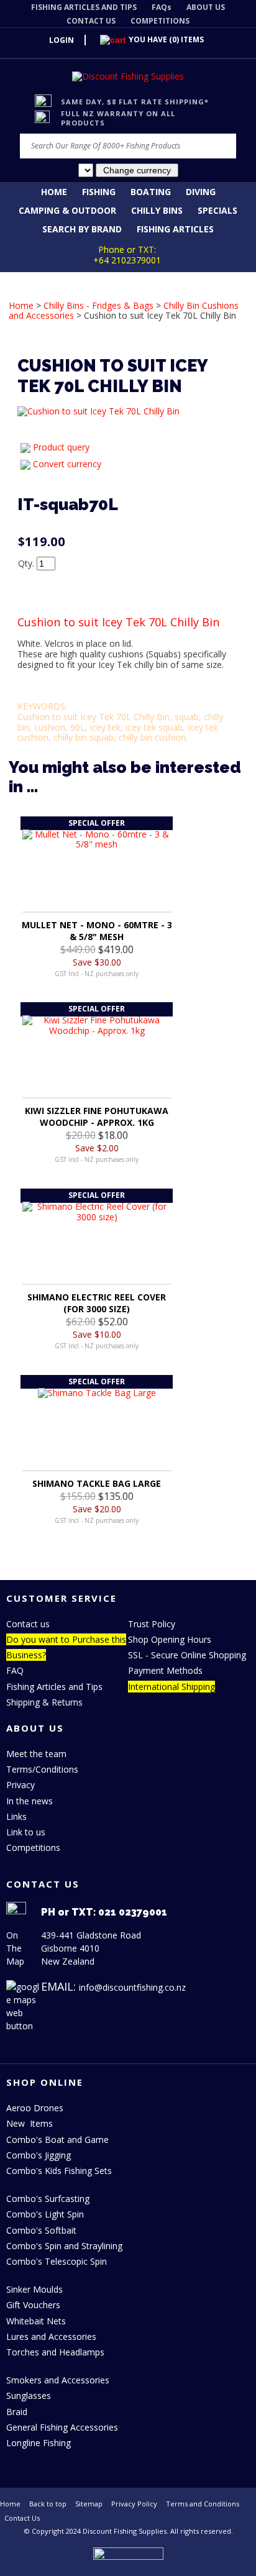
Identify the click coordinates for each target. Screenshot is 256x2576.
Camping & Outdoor (67, 210)
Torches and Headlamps (55, 2352)
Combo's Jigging (39, 2155)
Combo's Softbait (41, 2230)
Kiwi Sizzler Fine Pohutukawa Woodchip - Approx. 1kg (97, 1117)
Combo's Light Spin (45, 2214)
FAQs (162, 7)
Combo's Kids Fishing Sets (59, 2171)
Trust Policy (152, 1624)
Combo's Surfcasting (48, 2199)
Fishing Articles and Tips (54, 1687)
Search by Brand (82, 229)
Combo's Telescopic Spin (57, 2261)
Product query (61, 447)
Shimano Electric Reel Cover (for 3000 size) (97, 1303)
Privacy (21, 1785)
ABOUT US (206, 7)
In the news (30, 1801)
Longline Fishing (39, 2443)
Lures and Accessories (51, 2336)
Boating (151, 192)
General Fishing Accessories (62, 2427)
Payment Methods (165, 1670)
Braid (17, 2412)
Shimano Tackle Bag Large (97, 1483)
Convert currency (67, 464)
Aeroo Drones (35, 2108)
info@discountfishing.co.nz (132, 1987)
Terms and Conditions (203, 2504)
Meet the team (36, 1754)
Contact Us (22, 2518)
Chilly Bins (157, 210)
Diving (201, 192)
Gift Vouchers (33, 2305)
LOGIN (62, 40)
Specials (217, 210)
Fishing (99, 192)
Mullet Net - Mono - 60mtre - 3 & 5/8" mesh (97, 931)
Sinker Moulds (34, 2289)
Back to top (48, 2504)
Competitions (33, 1848)
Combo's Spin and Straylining (64, 2246)
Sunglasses (29, 2396)
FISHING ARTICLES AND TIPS (84, 7)
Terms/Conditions (42, 1769)
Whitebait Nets (36, 2321)
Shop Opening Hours (170, 1639)
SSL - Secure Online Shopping (187, 1655)
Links (16, 1816)
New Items (30, 2123)
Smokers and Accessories (58, 2380)
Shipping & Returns (44, 1702)
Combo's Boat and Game (57, 2140)
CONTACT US (91, 21)
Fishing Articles (175, 229)
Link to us (26, 1832)
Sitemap (89, 2504)
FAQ (15, 1670)
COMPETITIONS (160, 21)
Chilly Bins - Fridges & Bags (98, 305)
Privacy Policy (134, 2504)
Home (54, 192)
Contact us (28, 1624)
